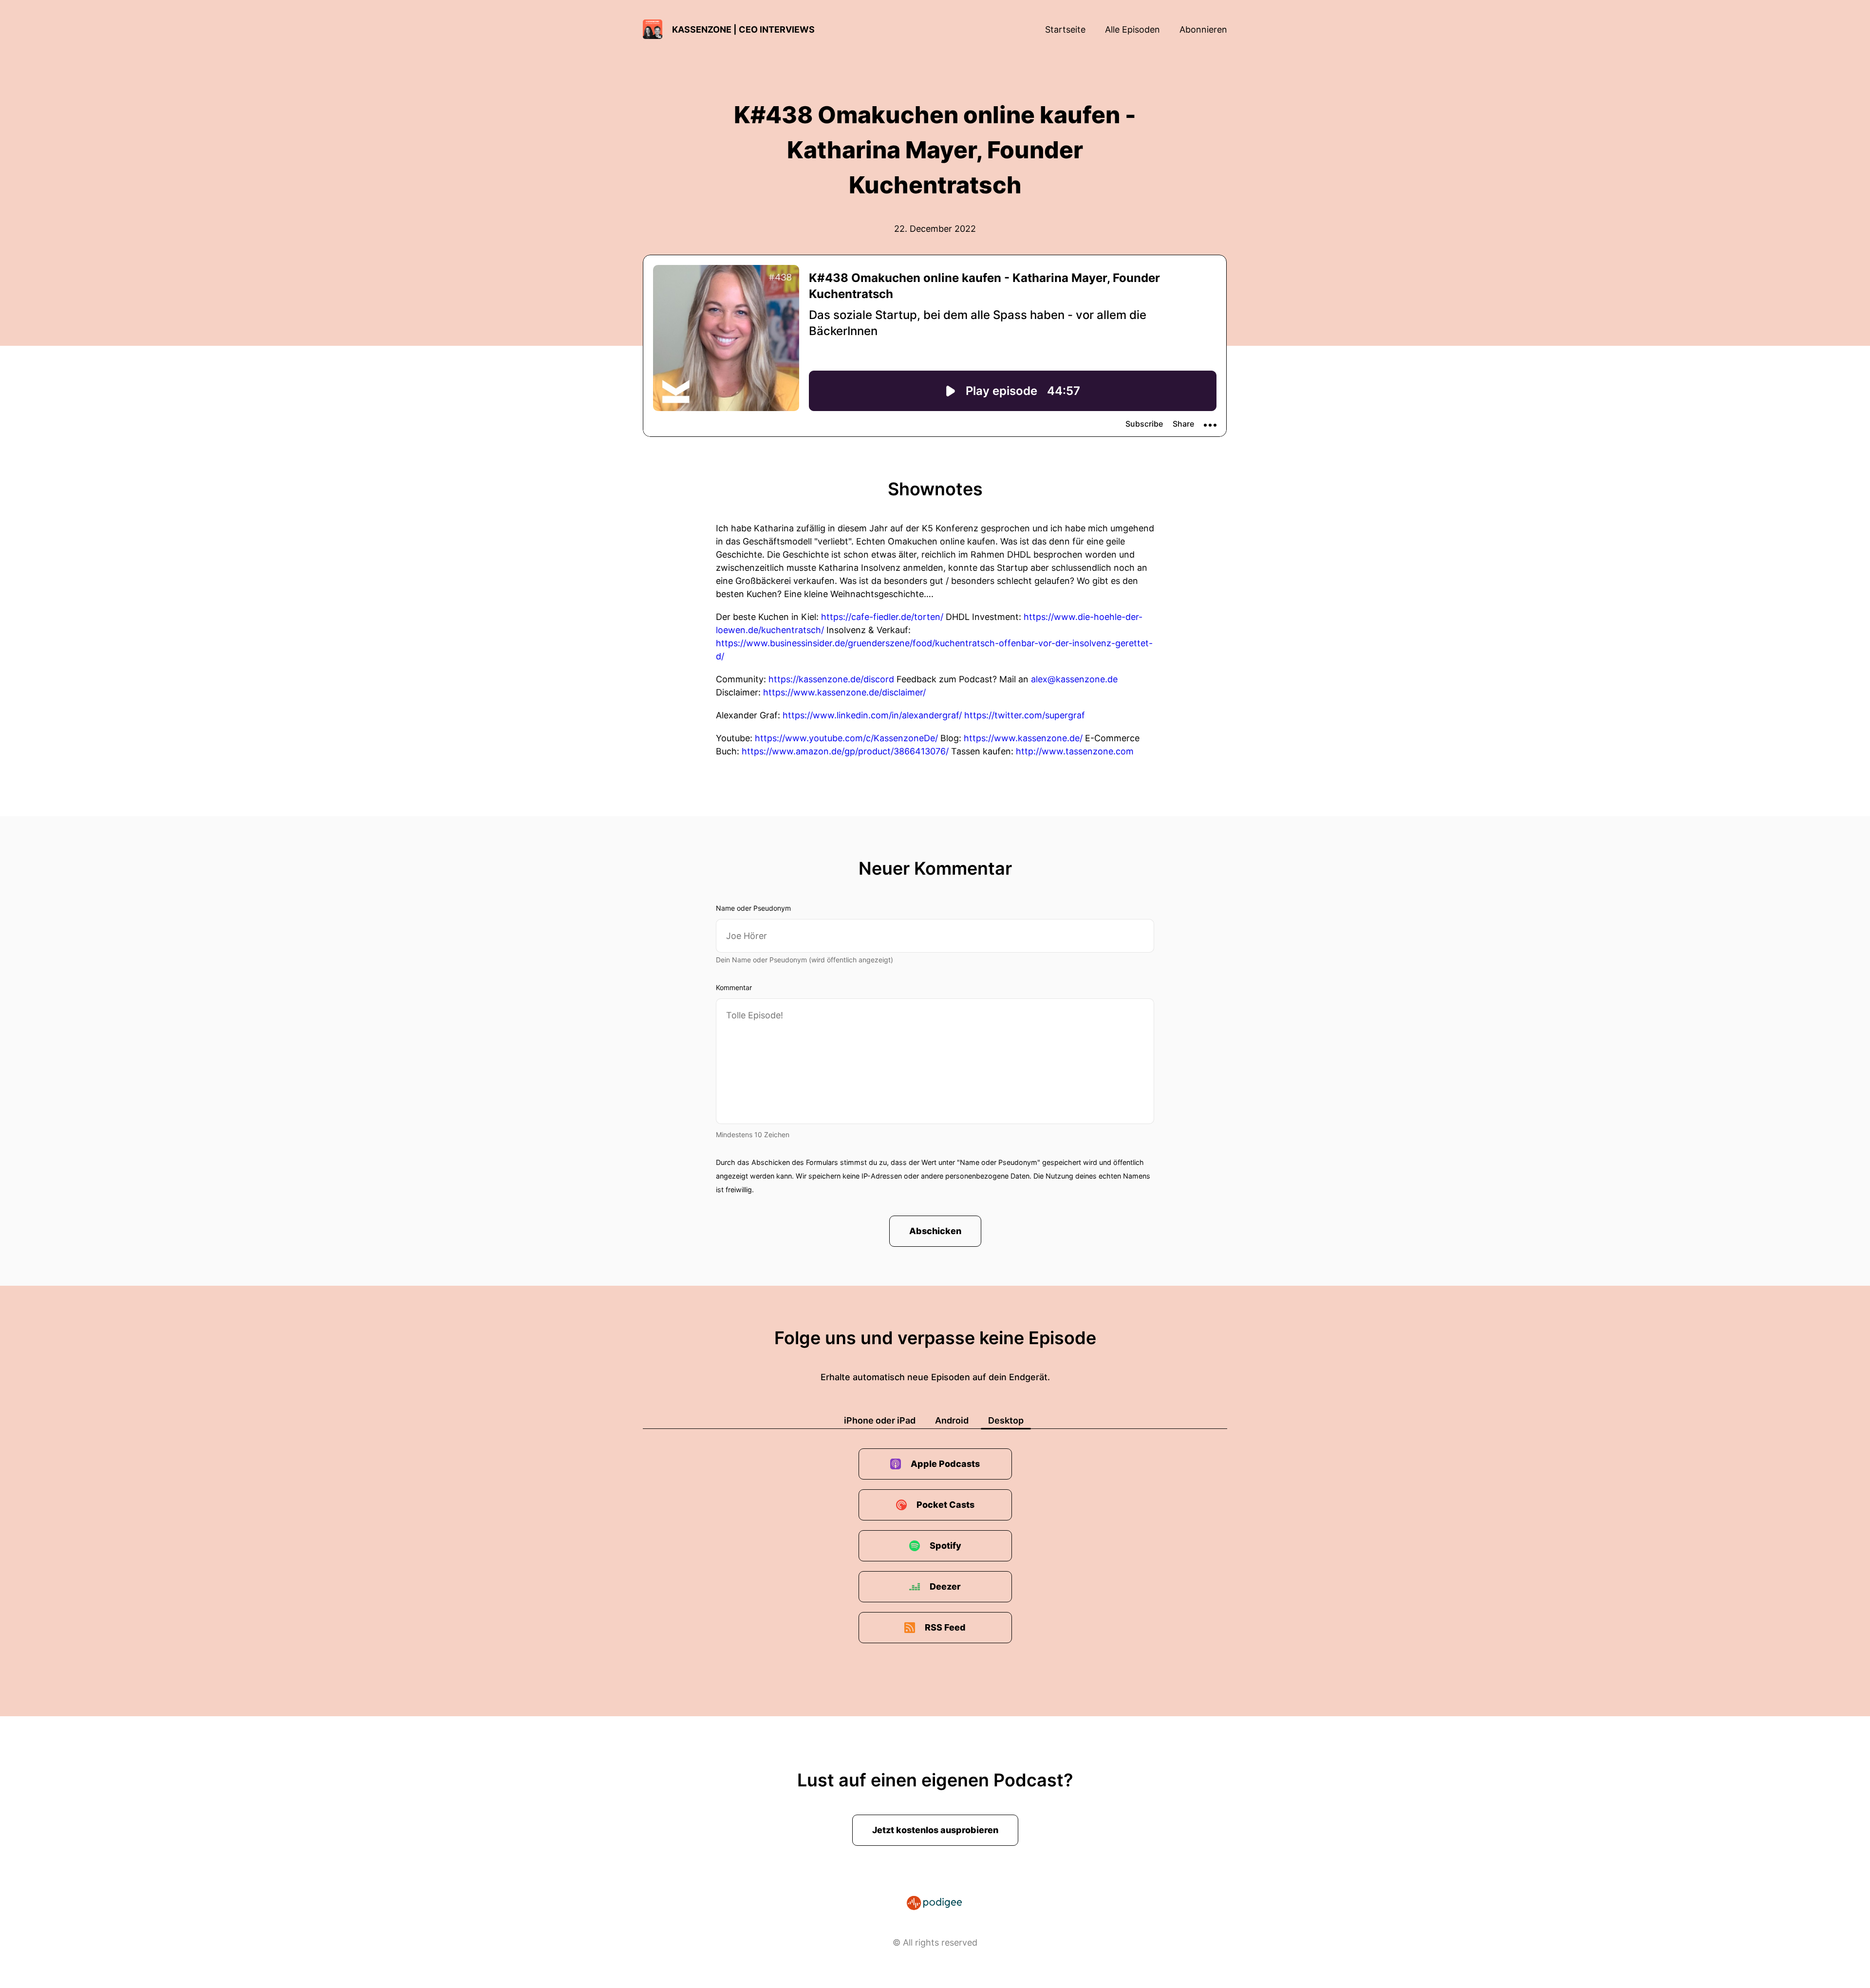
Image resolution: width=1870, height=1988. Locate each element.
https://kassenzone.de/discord (831, 679)
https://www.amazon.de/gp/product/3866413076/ (845, 751)
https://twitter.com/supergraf (1025, 715)
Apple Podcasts (945, 1464)
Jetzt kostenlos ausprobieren (935, 1830)
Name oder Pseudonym (753, 908)
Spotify (945, 1546)
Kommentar (734, 987)
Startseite (1065, 29)
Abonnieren (1203, 29)
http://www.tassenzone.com (1075, 751)
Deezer (945, 1586)
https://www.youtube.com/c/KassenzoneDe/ (846, 738)
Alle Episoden (1132, 29)
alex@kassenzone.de (1074, 679)
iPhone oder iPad (880, 1420)
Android (952, 1420)
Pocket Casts (945, 1505)
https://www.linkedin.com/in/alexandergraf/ (872, 715)
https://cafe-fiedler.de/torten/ (882, 617)
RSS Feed (945, 1627)
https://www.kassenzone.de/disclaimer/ (844, 692)
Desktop (1006, 1420)
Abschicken (935, 1231)
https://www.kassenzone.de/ (1023, 738)
